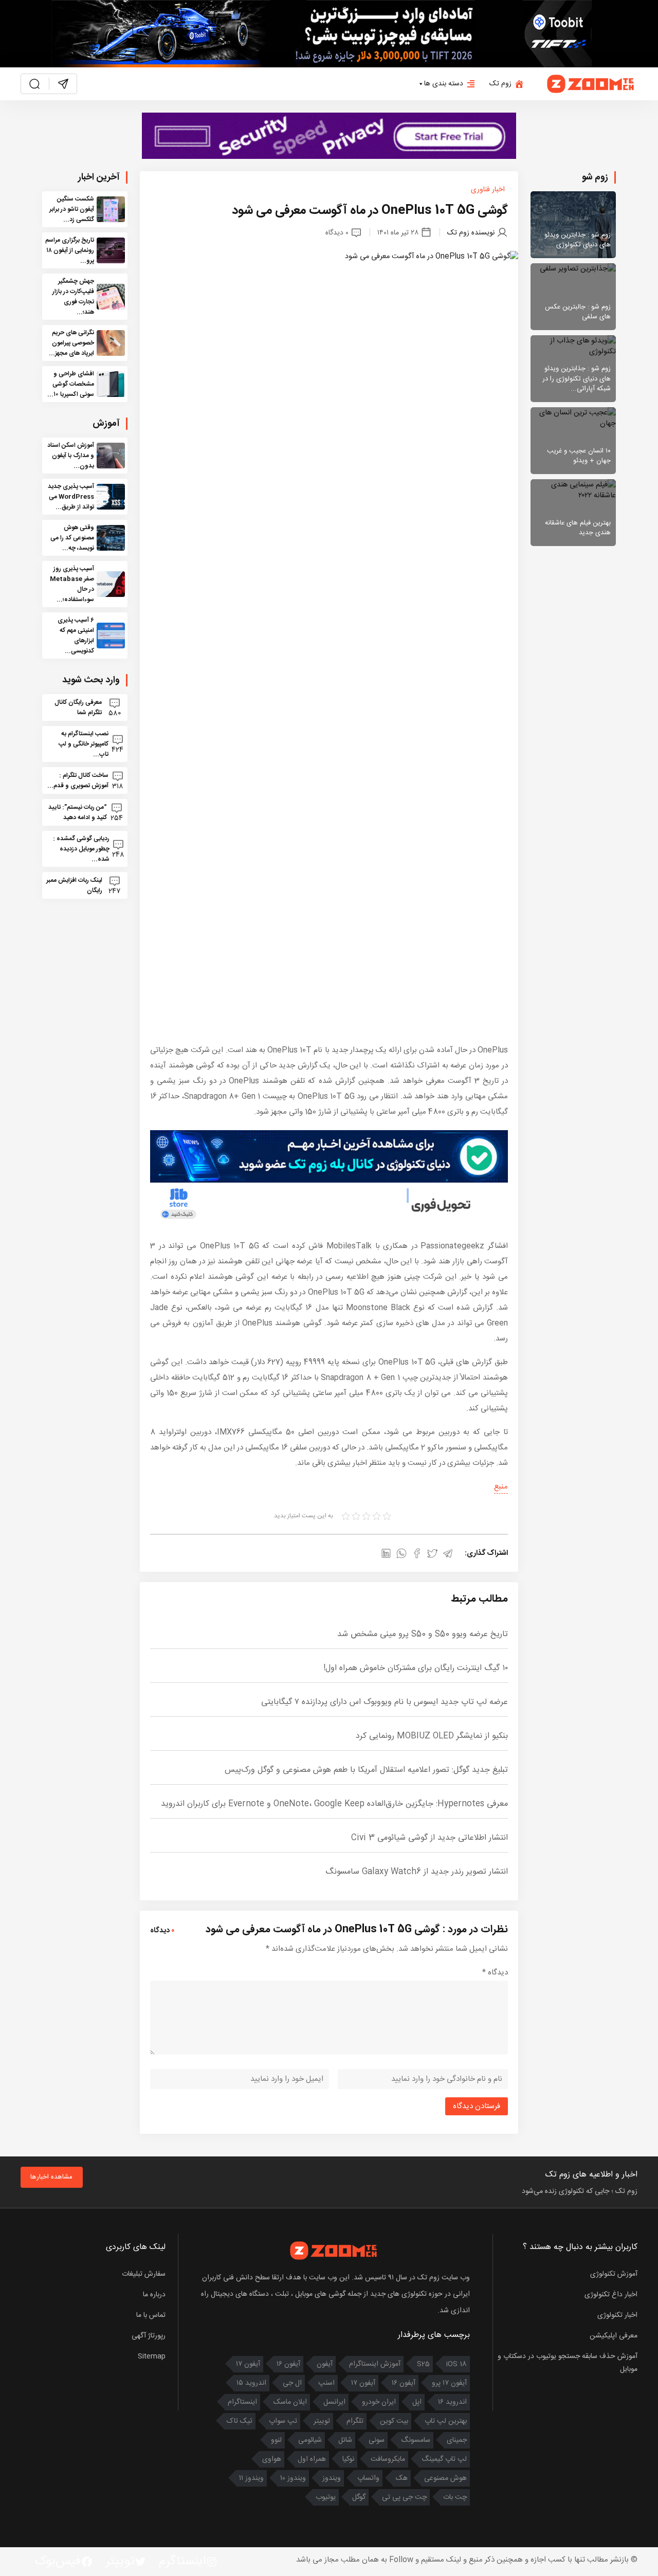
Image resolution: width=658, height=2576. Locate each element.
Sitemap (152, 2356)
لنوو (276, 2440)
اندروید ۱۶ (452, 2402)
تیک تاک (240, 2421)
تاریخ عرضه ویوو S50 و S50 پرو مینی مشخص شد (423, 1634)
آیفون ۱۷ (248, 2364)
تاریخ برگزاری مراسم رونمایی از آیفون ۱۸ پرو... (70, 250)
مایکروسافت (388, 2459)
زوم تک (500, 84)
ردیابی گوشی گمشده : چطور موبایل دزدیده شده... (81, 849)
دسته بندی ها (444, 84)
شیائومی (310, 2440)
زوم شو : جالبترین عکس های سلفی (578, 312)
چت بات (455, 2497)
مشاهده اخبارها (51, 2177)
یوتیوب (326, 2497)
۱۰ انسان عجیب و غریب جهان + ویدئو (579, 456)
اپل (417, 2402)
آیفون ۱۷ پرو (449, 2383)
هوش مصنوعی (445, 2478)
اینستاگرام (242, 2402)
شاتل (345, 2440)
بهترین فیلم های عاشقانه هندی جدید (578, 528)
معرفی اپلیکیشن (614, 2336)
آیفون (325, 2364)
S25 (423, 2364)
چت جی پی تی (404, 2497)
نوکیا (348, 2459)
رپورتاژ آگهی (149, 2336)
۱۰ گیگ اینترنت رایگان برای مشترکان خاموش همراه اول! (416, 1668)
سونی (377, 2440)
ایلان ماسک (290, 2402)
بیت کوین (394, 2421)
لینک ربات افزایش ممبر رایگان (74, 885)
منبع (501, 1487)
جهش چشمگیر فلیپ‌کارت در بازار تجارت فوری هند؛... (73, 297)
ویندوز (332, 2478)
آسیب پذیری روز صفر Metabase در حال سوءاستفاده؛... (72, 584)
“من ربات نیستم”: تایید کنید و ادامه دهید (78, 812)
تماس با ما (151, 2315)
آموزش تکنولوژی (614, 2274)
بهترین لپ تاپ (446, 2421)
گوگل (359, 2497)
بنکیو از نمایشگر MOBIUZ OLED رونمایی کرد (432, 1736)
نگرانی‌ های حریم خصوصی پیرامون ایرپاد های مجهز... (71, 343)
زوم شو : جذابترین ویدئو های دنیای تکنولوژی (578, 240)
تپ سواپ (283, 2421)
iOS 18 (456, 2364)
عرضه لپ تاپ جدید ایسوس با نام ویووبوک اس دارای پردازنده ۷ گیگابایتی (385, 1702)
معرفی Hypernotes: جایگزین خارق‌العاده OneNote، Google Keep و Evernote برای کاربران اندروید (334, 1804)
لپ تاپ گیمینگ (444, 2459)
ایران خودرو (379, 2402)
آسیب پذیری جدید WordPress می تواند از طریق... (71, 497)
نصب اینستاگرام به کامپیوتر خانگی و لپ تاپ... (84, 744)
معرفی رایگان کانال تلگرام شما (78, 708)
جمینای (457, 2440)
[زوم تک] (591, 84)
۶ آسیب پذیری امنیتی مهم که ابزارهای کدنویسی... (76, 636)
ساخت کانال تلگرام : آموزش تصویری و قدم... (78, 781)
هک (402, 2478)
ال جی (292, 2383)
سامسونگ (416, 2440)
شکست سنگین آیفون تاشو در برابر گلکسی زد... (72, 209)
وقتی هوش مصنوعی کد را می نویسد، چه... (72, 538)
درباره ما (154, 2295)
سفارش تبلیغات (144, 2274)
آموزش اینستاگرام (375, 2364)
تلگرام (355, 2421)
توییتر (322, 2421)
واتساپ (368, 2478)
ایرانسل (334, 2402)
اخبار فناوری (488, 190)
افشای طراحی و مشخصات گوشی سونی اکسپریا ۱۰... (71, 384)
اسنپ (326, 2383)
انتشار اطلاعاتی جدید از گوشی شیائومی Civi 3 (429, 1838)
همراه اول (312, 2459)
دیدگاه (495, 1973)
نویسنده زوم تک (471, 232)
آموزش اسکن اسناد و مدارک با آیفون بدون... (71, 456)
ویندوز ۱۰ (293, 2478)
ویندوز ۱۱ (251, 2478)
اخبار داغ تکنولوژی (611, 2295)
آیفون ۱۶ (288, 2364)
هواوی (272, 2459)
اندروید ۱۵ (251, 2383)
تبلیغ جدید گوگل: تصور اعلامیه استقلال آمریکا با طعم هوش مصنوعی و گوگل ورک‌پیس (366, 1770)
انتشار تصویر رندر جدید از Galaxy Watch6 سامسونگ (417, 1872)
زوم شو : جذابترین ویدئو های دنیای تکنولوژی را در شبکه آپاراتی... (577, 379)
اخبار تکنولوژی (617, 2315)
